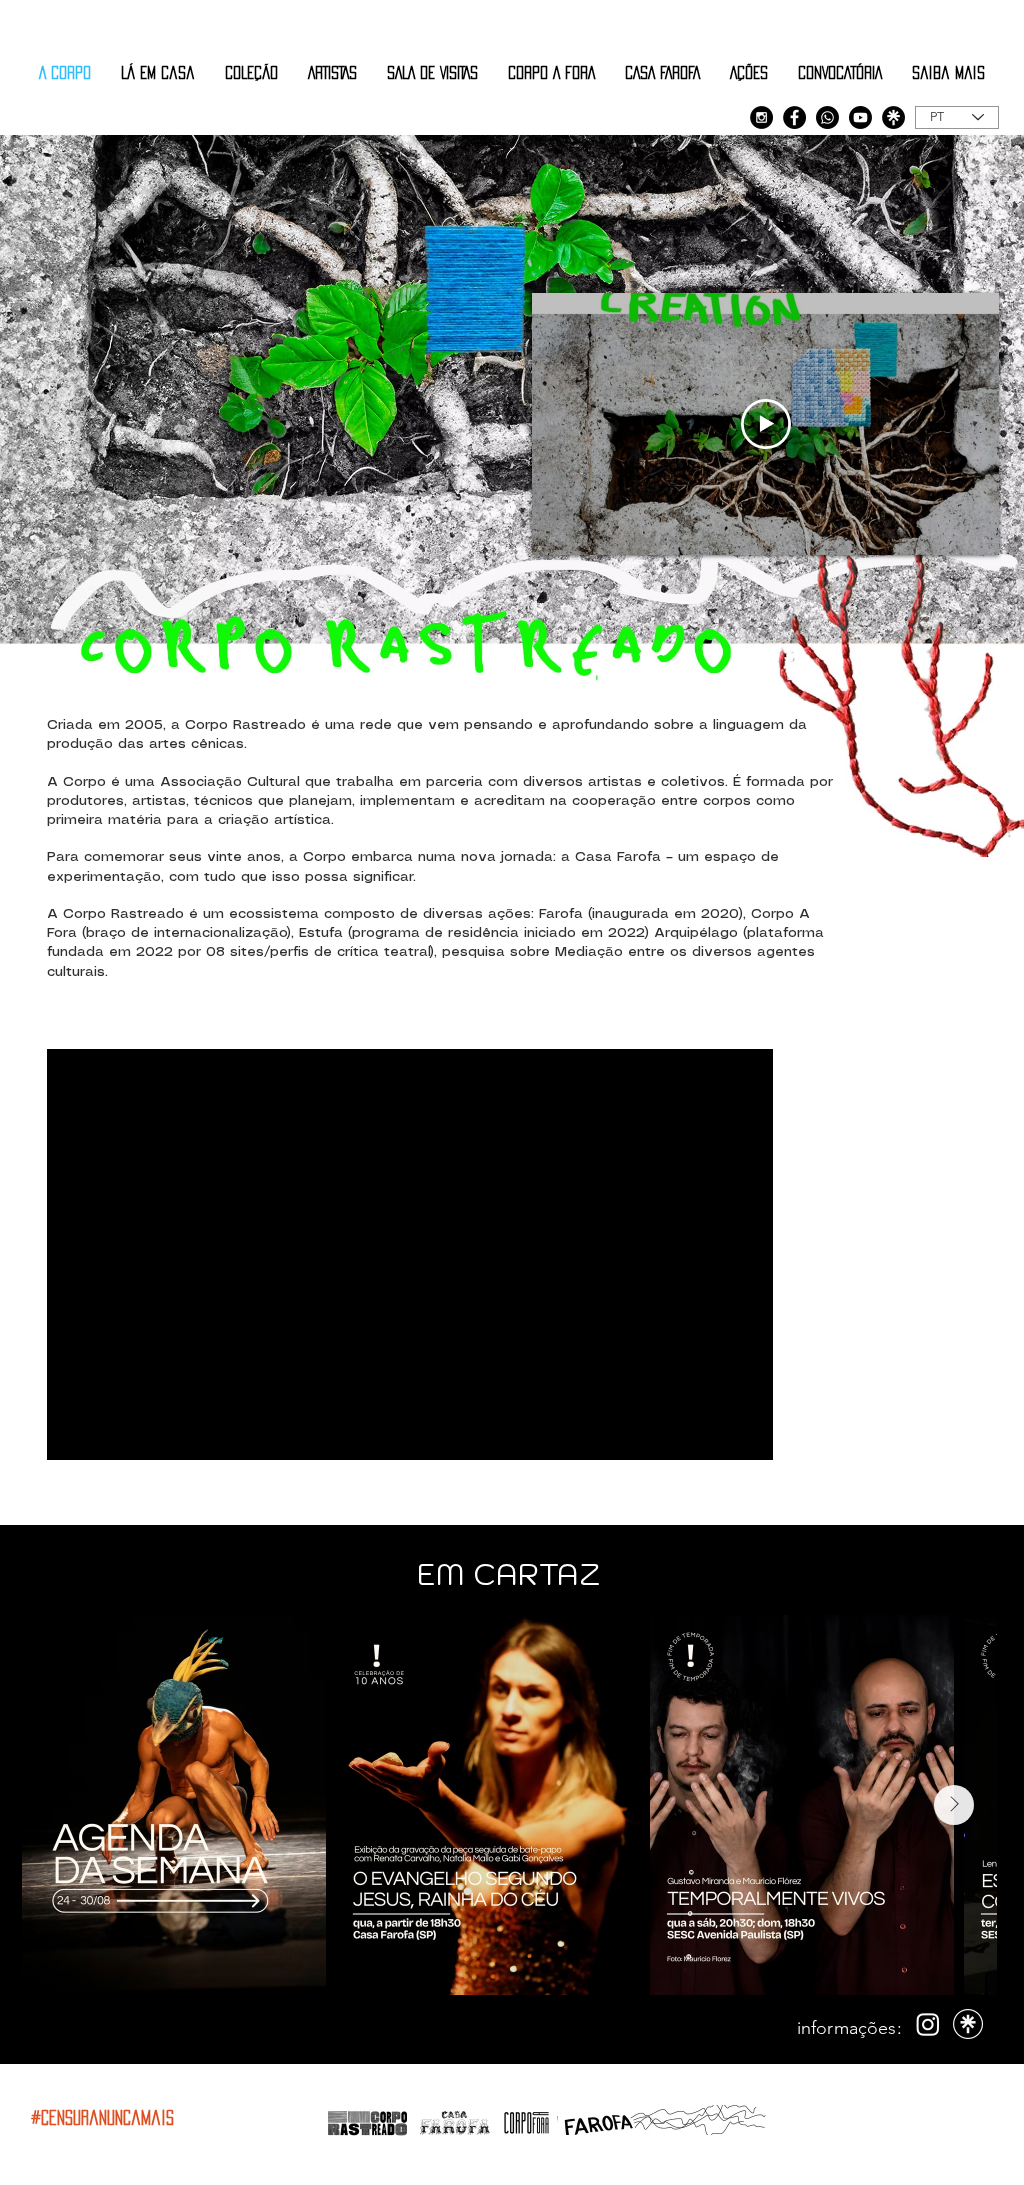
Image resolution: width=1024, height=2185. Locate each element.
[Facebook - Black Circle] (794, 117)
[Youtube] (860, 117)
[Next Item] (954, 1805)
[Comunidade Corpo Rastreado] (827, 117)
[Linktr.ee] (893, 117)
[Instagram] (928, 2024)
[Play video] (766, 424)
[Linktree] (968, 2024)
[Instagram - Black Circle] (761, 117)
